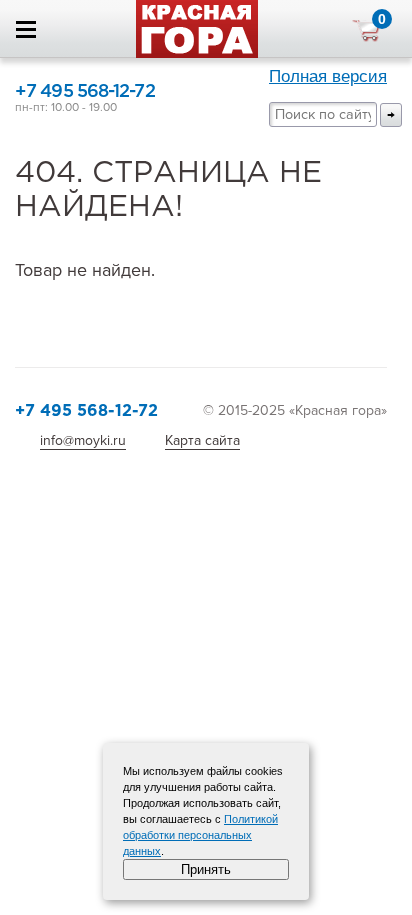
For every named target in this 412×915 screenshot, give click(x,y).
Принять (206, 869)
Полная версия (328, 76)
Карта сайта (202, 440)
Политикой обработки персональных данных (200, 835)
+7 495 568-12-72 (85, 92)
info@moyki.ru (83, 440)
